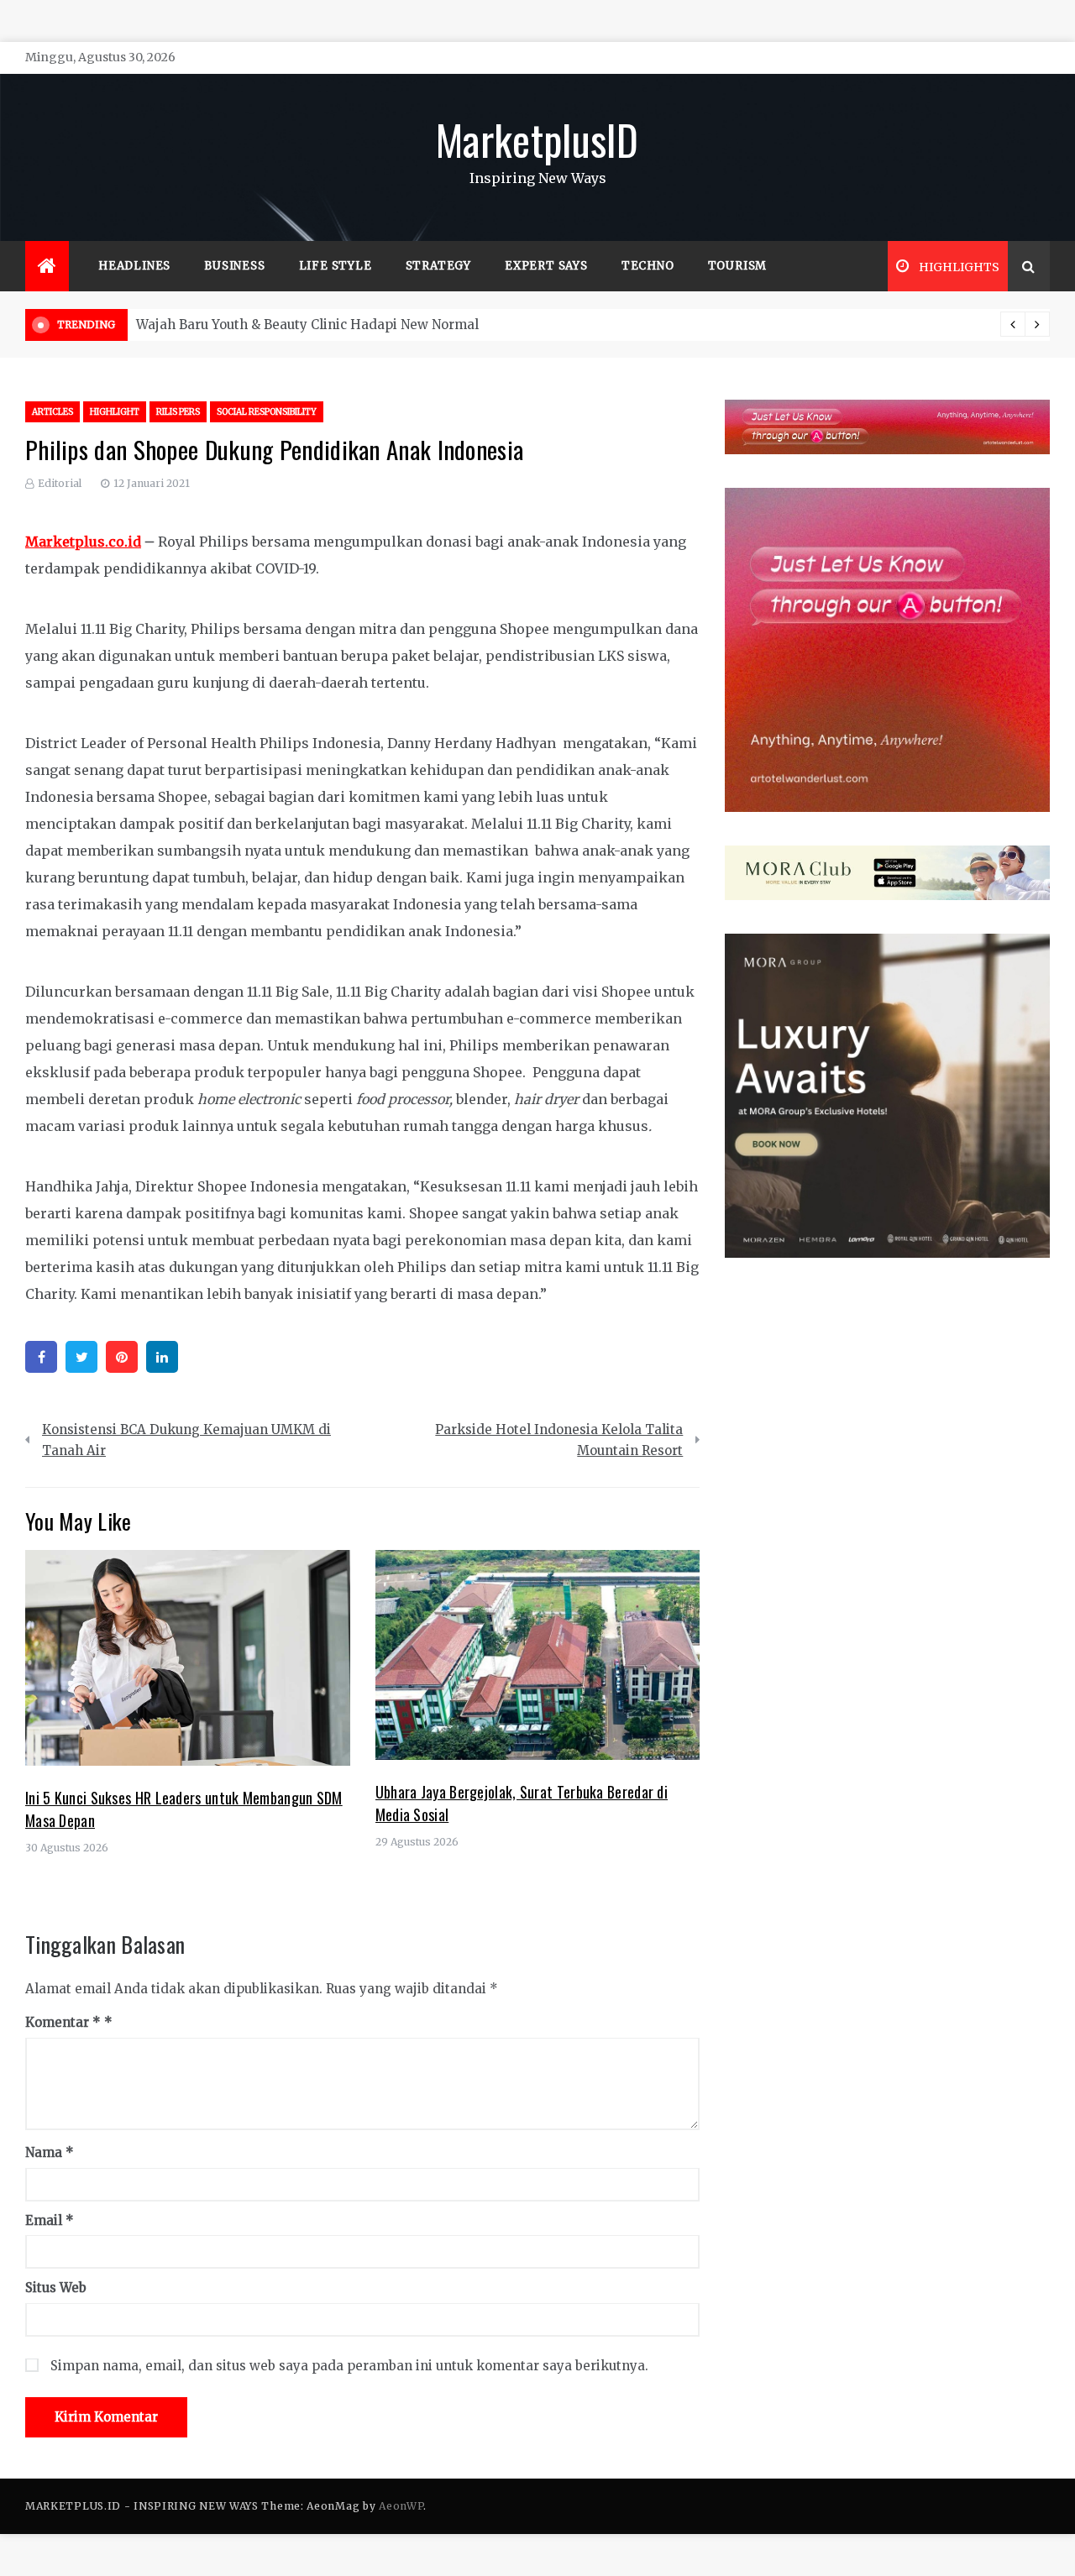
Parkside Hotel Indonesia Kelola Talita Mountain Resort (559, 1440)
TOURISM (738, 266)
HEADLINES (134, 266)
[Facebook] (41, 1357)
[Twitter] (81, 1357)
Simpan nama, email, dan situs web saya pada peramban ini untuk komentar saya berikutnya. (349, 2366)
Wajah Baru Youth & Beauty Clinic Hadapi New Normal (307, 325)
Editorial (60, 483)
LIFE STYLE (336, 266)
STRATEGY (438, 266)
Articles (52, 412)
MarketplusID (537, 139)
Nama (50, 2152)
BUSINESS (234, 266)
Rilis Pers (178, 412)
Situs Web (56, 2288)
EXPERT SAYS (546, 266)
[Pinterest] (122, 1357)
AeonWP (401, 2506)
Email (50, 2220)
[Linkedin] (162, 1357)
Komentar (63, 2022)
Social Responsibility (267, 412)
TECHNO (648, 266)
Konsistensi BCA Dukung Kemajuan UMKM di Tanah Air (186, 1440)
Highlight (115, 412)
